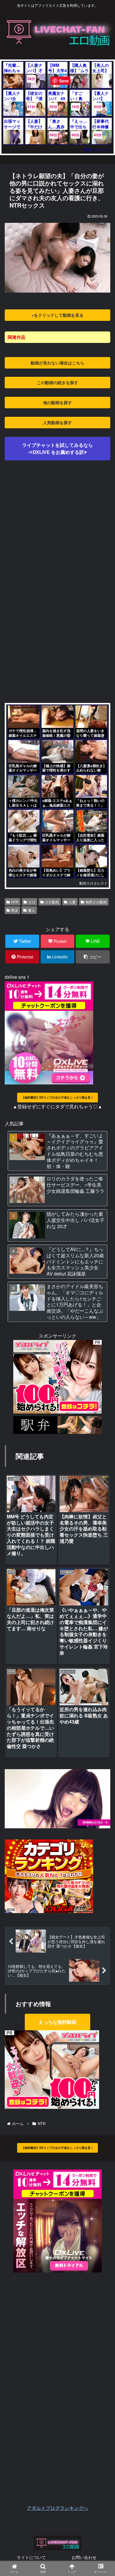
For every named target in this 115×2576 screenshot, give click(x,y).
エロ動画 (52, 902)
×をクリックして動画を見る (57, 315)
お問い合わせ (84, 2557)
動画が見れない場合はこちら (57, 363)
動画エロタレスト (98, 149)
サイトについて (31, 2557)
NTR (15, 902)
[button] (102, 1318)
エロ (32, 902)
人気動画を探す (57, 422)
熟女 (15, 910)
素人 (32, 910)
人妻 (72, 902)
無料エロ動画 (96, 902)
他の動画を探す (57, 402)
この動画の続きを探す (57, 382)
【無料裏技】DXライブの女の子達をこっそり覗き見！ (57, 1097)
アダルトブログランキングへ (57, 2508)
